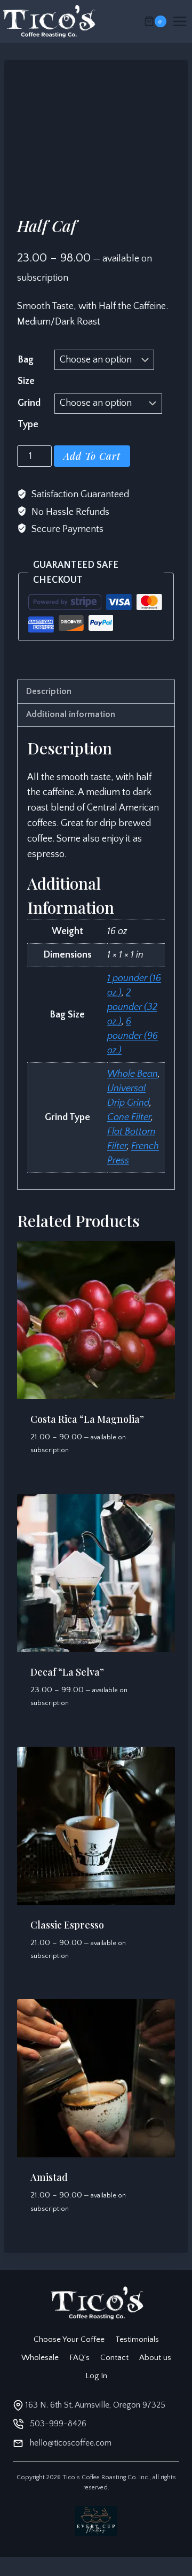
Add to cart (92, 456)
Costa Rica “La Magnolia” (87, 1419)
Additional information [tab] (71, 714)
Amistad (49, 2177)
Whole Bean (133, 1074)
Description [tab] (49, 691)
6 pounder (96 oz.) (133, 1036)
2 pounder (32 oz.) (132, 1007)
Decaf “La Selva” (67, 1672)
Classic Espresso (67, 1925)
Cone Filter (129, 1117)
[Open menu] (182, 21)
